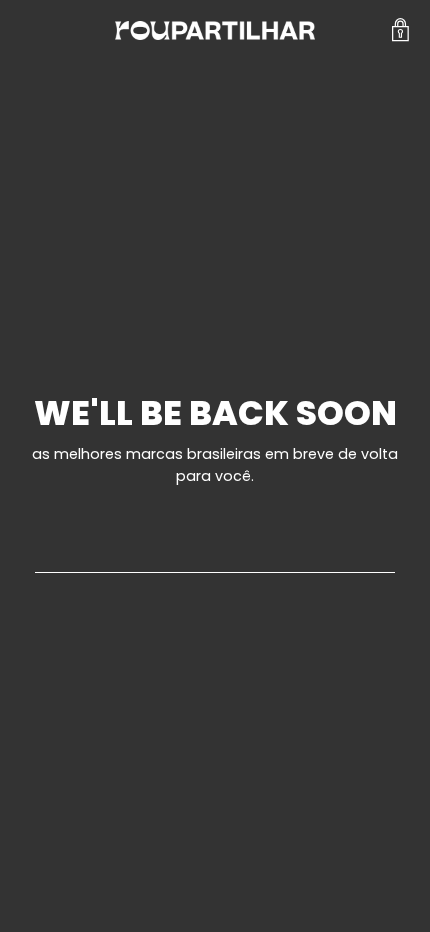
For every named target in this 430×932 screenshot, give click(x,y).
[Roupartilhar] (215, 30)
